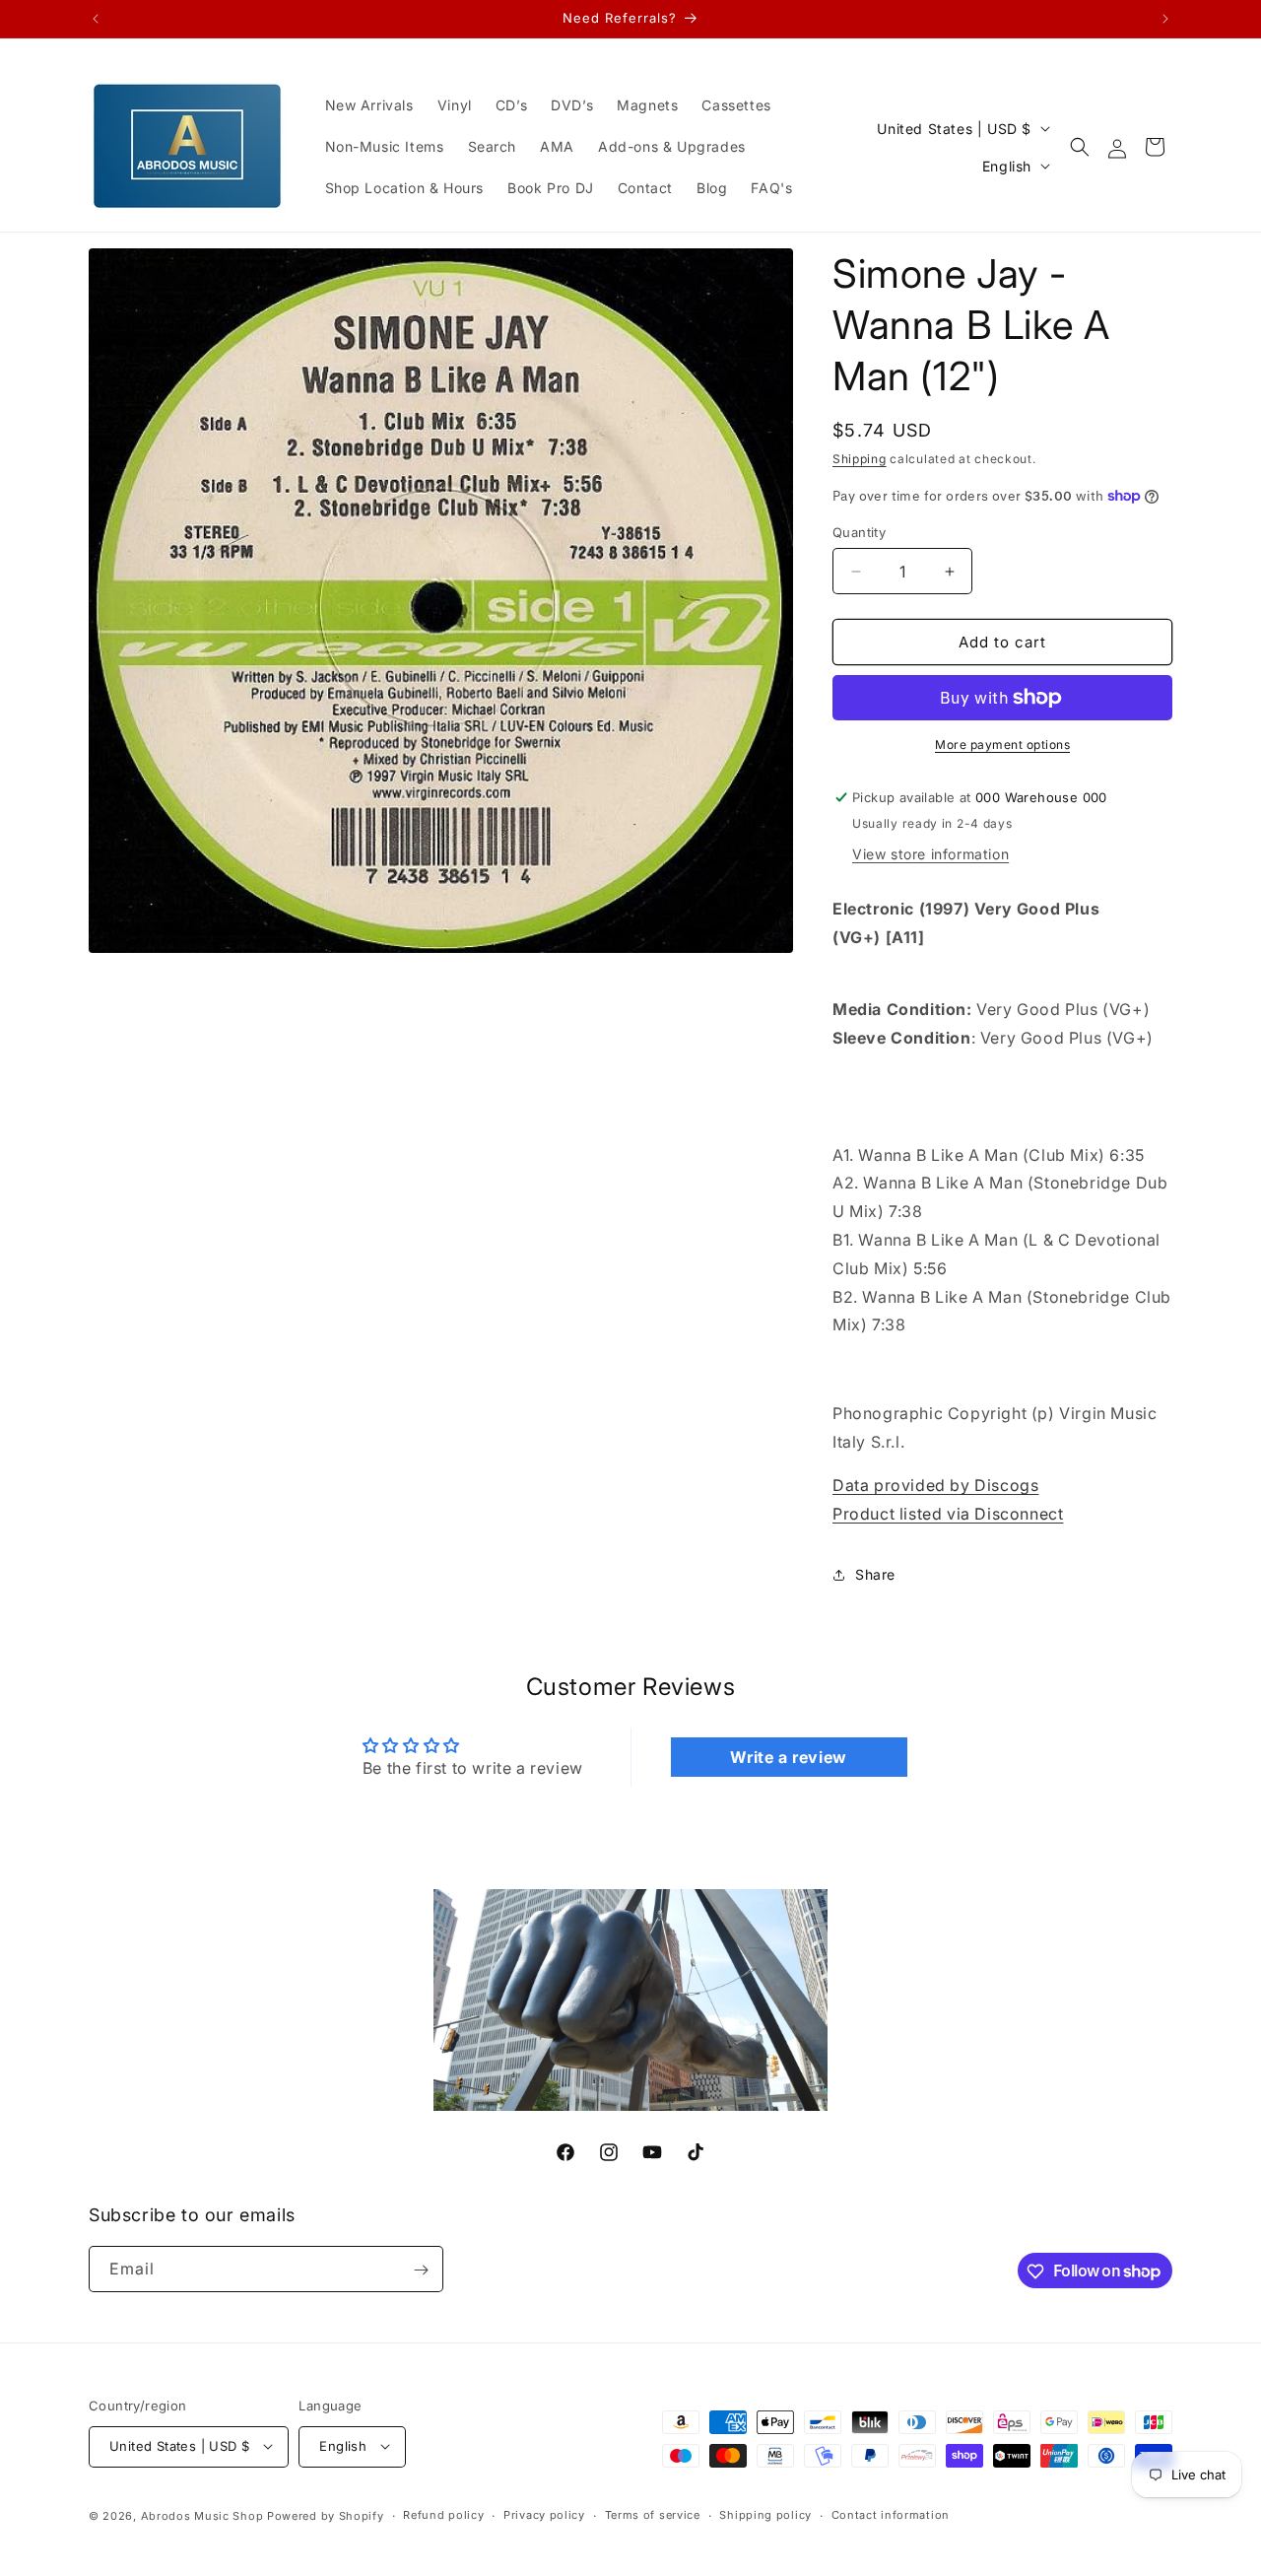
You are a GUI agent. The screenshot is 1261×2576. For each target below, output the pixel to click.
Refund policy (443, 2515)
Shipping (860, 459)
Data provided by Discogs (935, 1485)
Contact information (891, 2515)
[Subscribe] (421, 2270)
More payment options (1002, 745)
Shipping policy (765, 2515)
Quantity (859, 532)
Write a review (788, 1757)
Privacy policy (544, 2515)
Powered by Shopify (326, 2515)
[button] (1080, 147)
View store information (930, 854)
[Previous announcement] (96, 19)
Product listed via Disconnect (948, 1514)
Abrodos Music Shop (202, 2515)
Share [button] (875, 1574)
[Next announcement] (1165, 19)
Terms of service (653, 2515)
